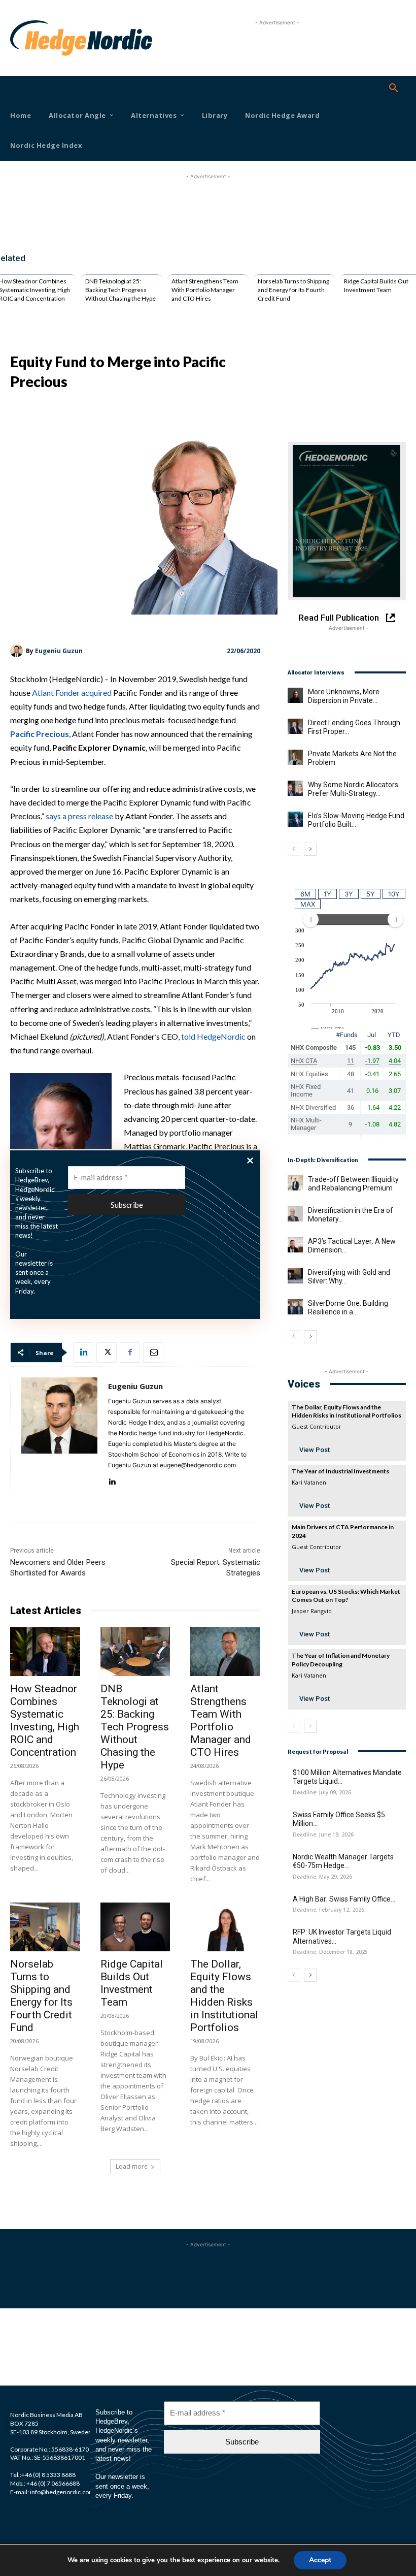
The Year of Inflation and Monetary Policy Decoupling (341, 1660)
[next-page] (310, 849)
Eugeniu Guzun (59, 651)
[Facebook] (130, 1353)
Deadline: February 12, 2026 (328, 1910)
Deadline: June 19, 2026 (323, 1835)
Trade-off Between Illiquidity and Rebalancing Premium (353, 1184)
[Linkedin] (83, 1353)
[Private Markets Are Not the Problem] (295, 757)
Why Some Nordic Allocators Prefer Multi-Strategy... (353, 789)
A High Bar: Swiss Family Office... (344, 1899)
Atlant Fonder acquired (72, 693)
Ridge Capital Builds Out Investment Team (376, 285)
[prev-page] (294, 849)
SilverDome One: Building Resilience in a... (348, 1308)
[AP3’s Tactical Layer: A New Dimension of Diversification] (295, 1245)
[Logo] (26, 38)
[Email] (153, 1353)
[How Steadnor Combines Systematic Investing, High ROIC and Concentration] (45, 1652)
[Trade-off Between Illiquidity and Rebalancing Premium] (295, 1183)
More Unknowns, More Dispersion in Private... (344, 696)
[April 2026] (347, 521)
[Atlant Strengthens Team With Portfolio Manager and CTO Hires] (225, 1652)
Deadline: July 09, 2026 (322, 1793)
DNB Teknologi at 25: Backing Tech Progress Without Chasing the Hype (120, 290)
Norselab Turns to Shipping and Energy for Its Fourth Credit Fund (293, 290)
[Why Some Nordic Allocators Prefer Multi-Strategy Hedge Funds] (295, 788)
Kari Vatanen (309, 1482)
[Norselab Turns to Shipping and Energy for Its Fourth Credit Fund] (45, 1927)
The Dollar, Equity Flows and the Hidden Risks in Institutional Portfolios (224, 1996)
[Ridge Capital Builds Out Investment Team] (135, 1927)
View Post (315, 1450)
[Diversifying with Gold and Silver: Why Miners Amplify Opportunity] (295, 1276)
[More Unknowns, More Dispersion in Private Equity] (295, 695)
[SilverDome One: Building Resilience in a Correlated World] (295, 1307)
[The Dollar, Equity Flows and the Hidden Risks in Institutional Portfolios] (225, 1927)
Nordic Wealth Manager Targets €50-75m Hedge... (343, 1861)
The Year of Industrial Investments (340, 1471)
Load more (132, 2166)
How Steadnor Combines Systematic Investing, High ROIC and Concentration (45, 1720)
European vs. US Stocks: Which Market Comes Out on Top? (346, 1596)
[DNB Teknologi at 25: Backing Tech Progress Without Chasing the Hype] (135, 1652)
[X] (107, 1353)
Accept (320, 2560)
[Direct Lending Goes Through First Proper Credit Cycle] (295, 726)
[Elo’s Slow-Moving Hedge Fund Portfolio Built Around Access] (295, 819)
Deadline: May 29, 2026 (322, 1877)
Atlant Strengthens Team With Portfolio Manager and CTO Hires (205, 290)
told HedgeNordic (213, 1036)
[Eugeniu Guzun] (18, 651)
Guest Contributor (317, 1426)
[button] (394, 88)
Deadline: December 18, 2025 (330, 1952)
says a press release (79, 816)
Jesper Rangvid (312, 1611)
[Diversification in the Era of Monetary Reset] (295, 1214)
